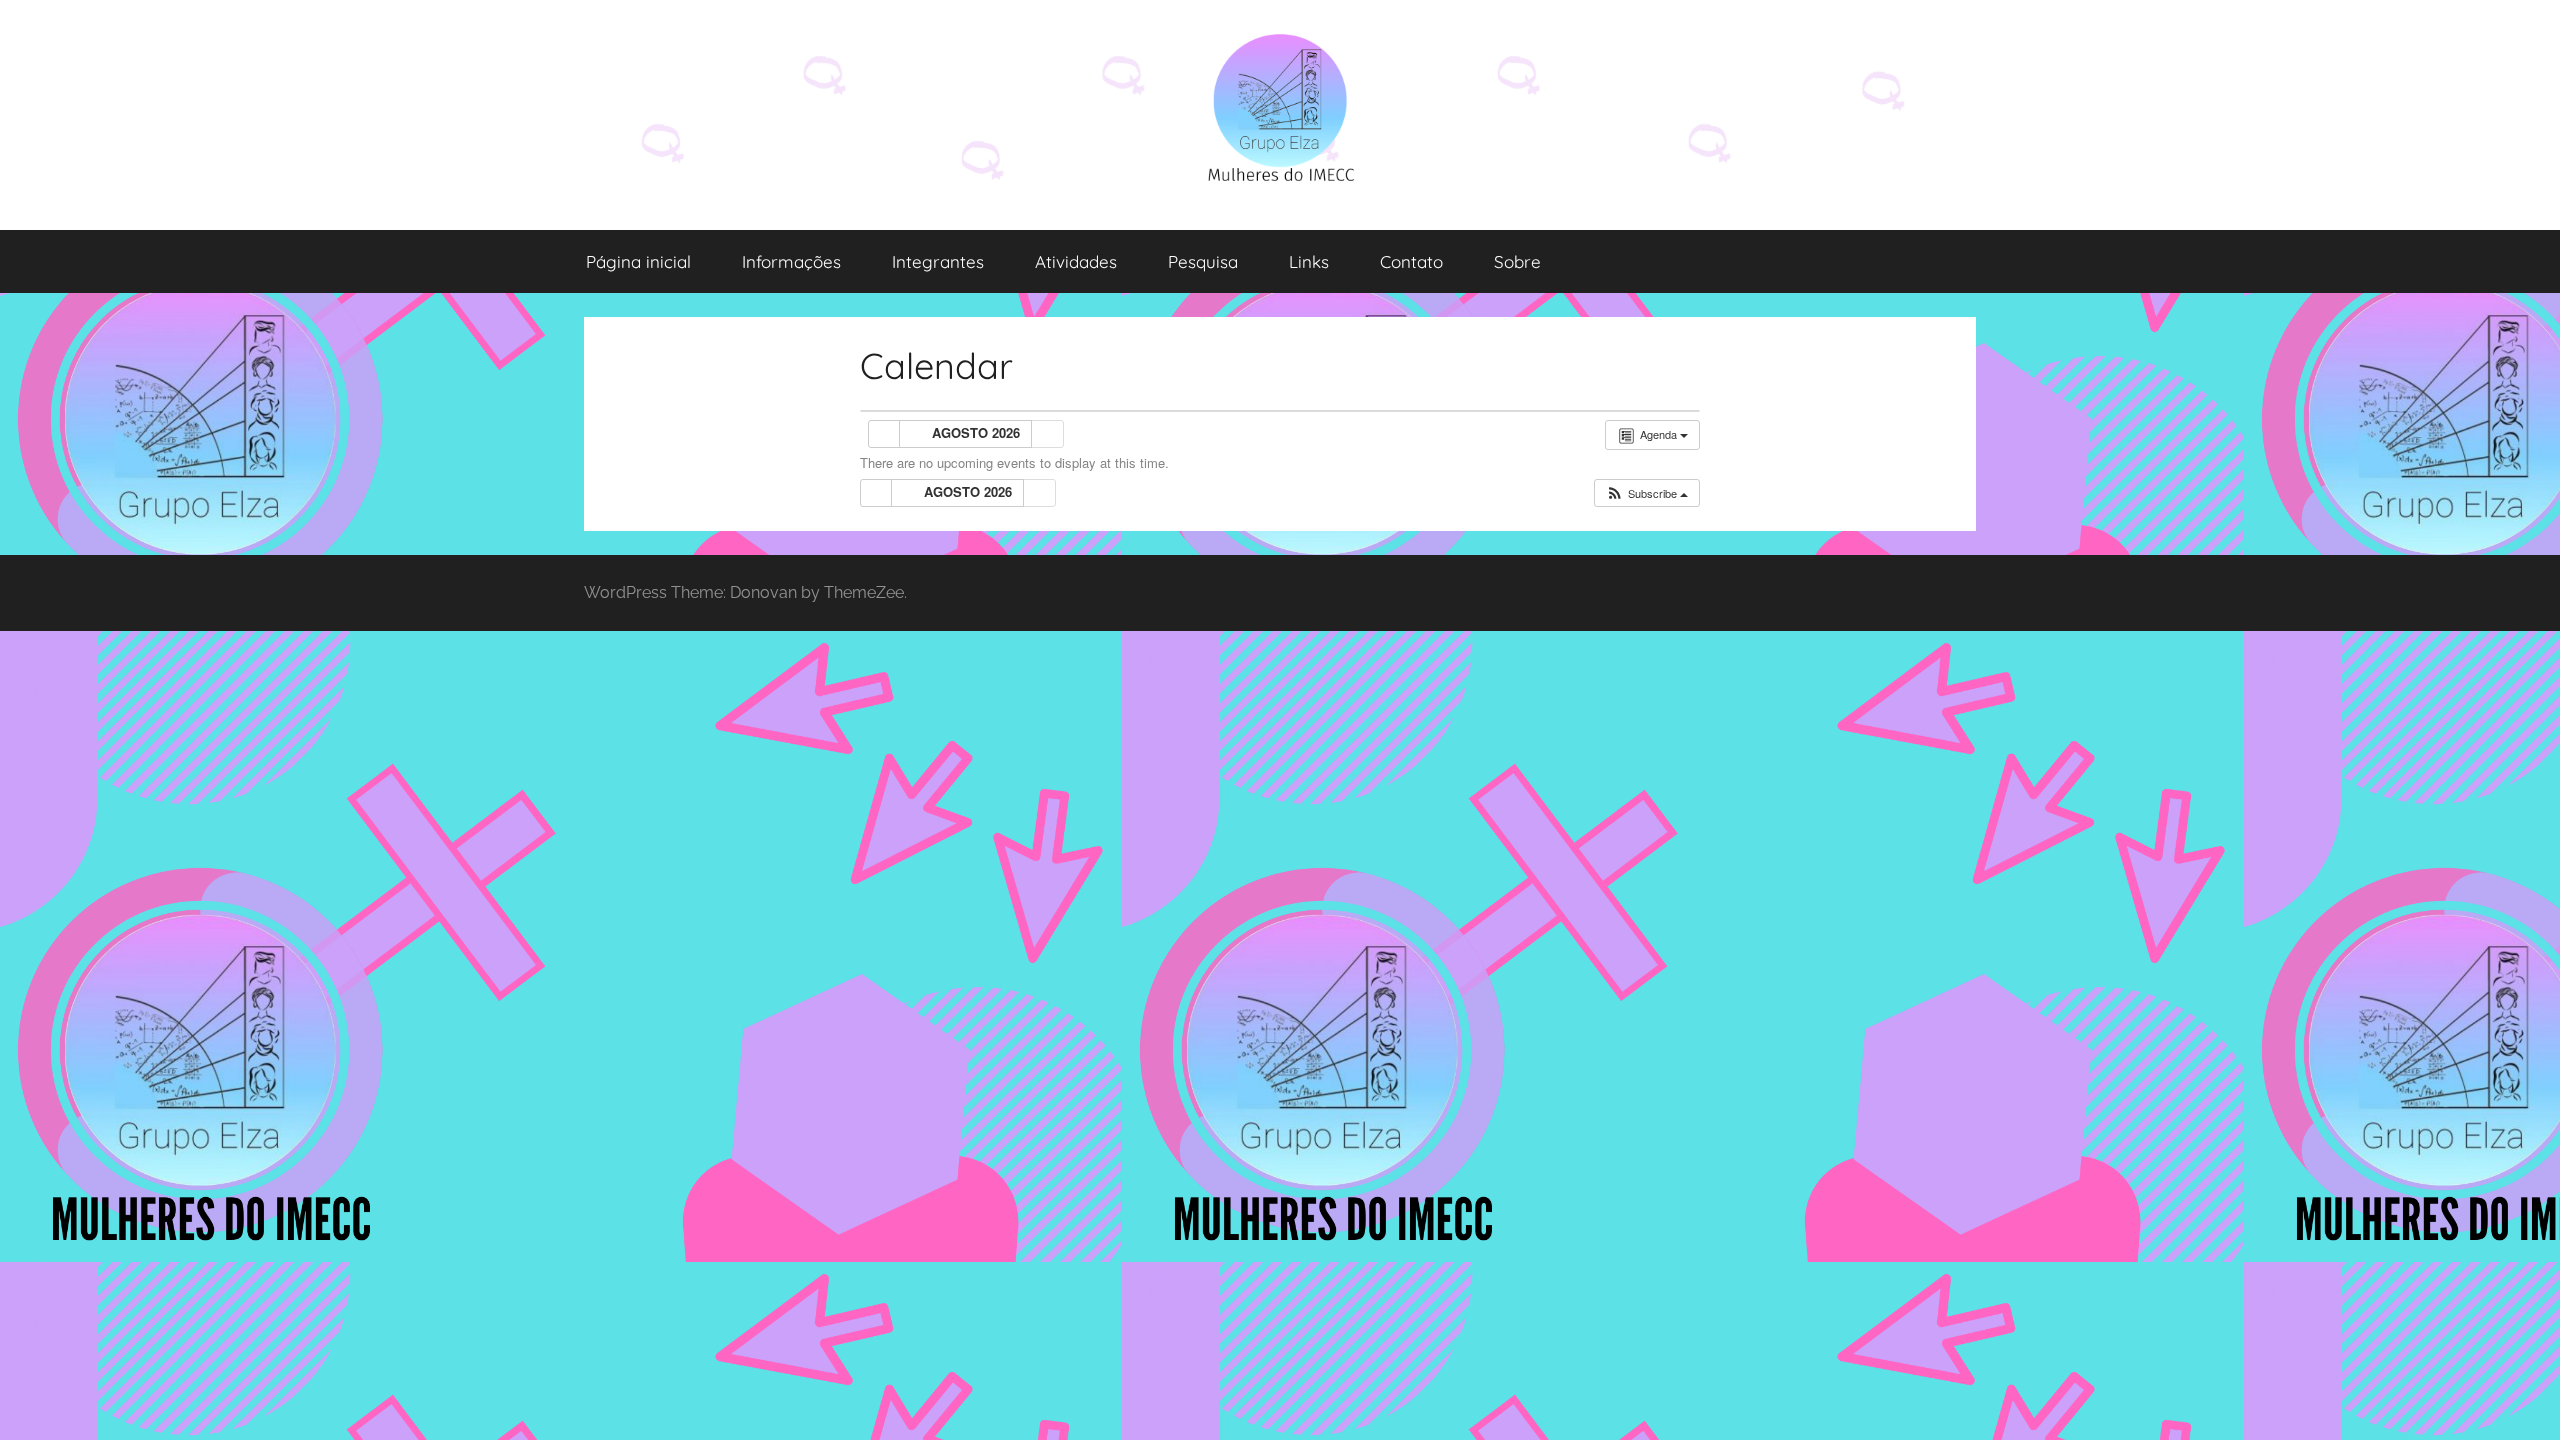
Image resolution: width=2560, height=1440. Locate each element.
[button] (1646, 493)
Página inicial (638, 261)
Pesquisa (1203, 261)
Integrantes (938, 261)
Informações (791, 261)
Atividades (1076, 261)
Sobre (1517, 261)
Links (1309, 261)
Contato (1411, 261)
